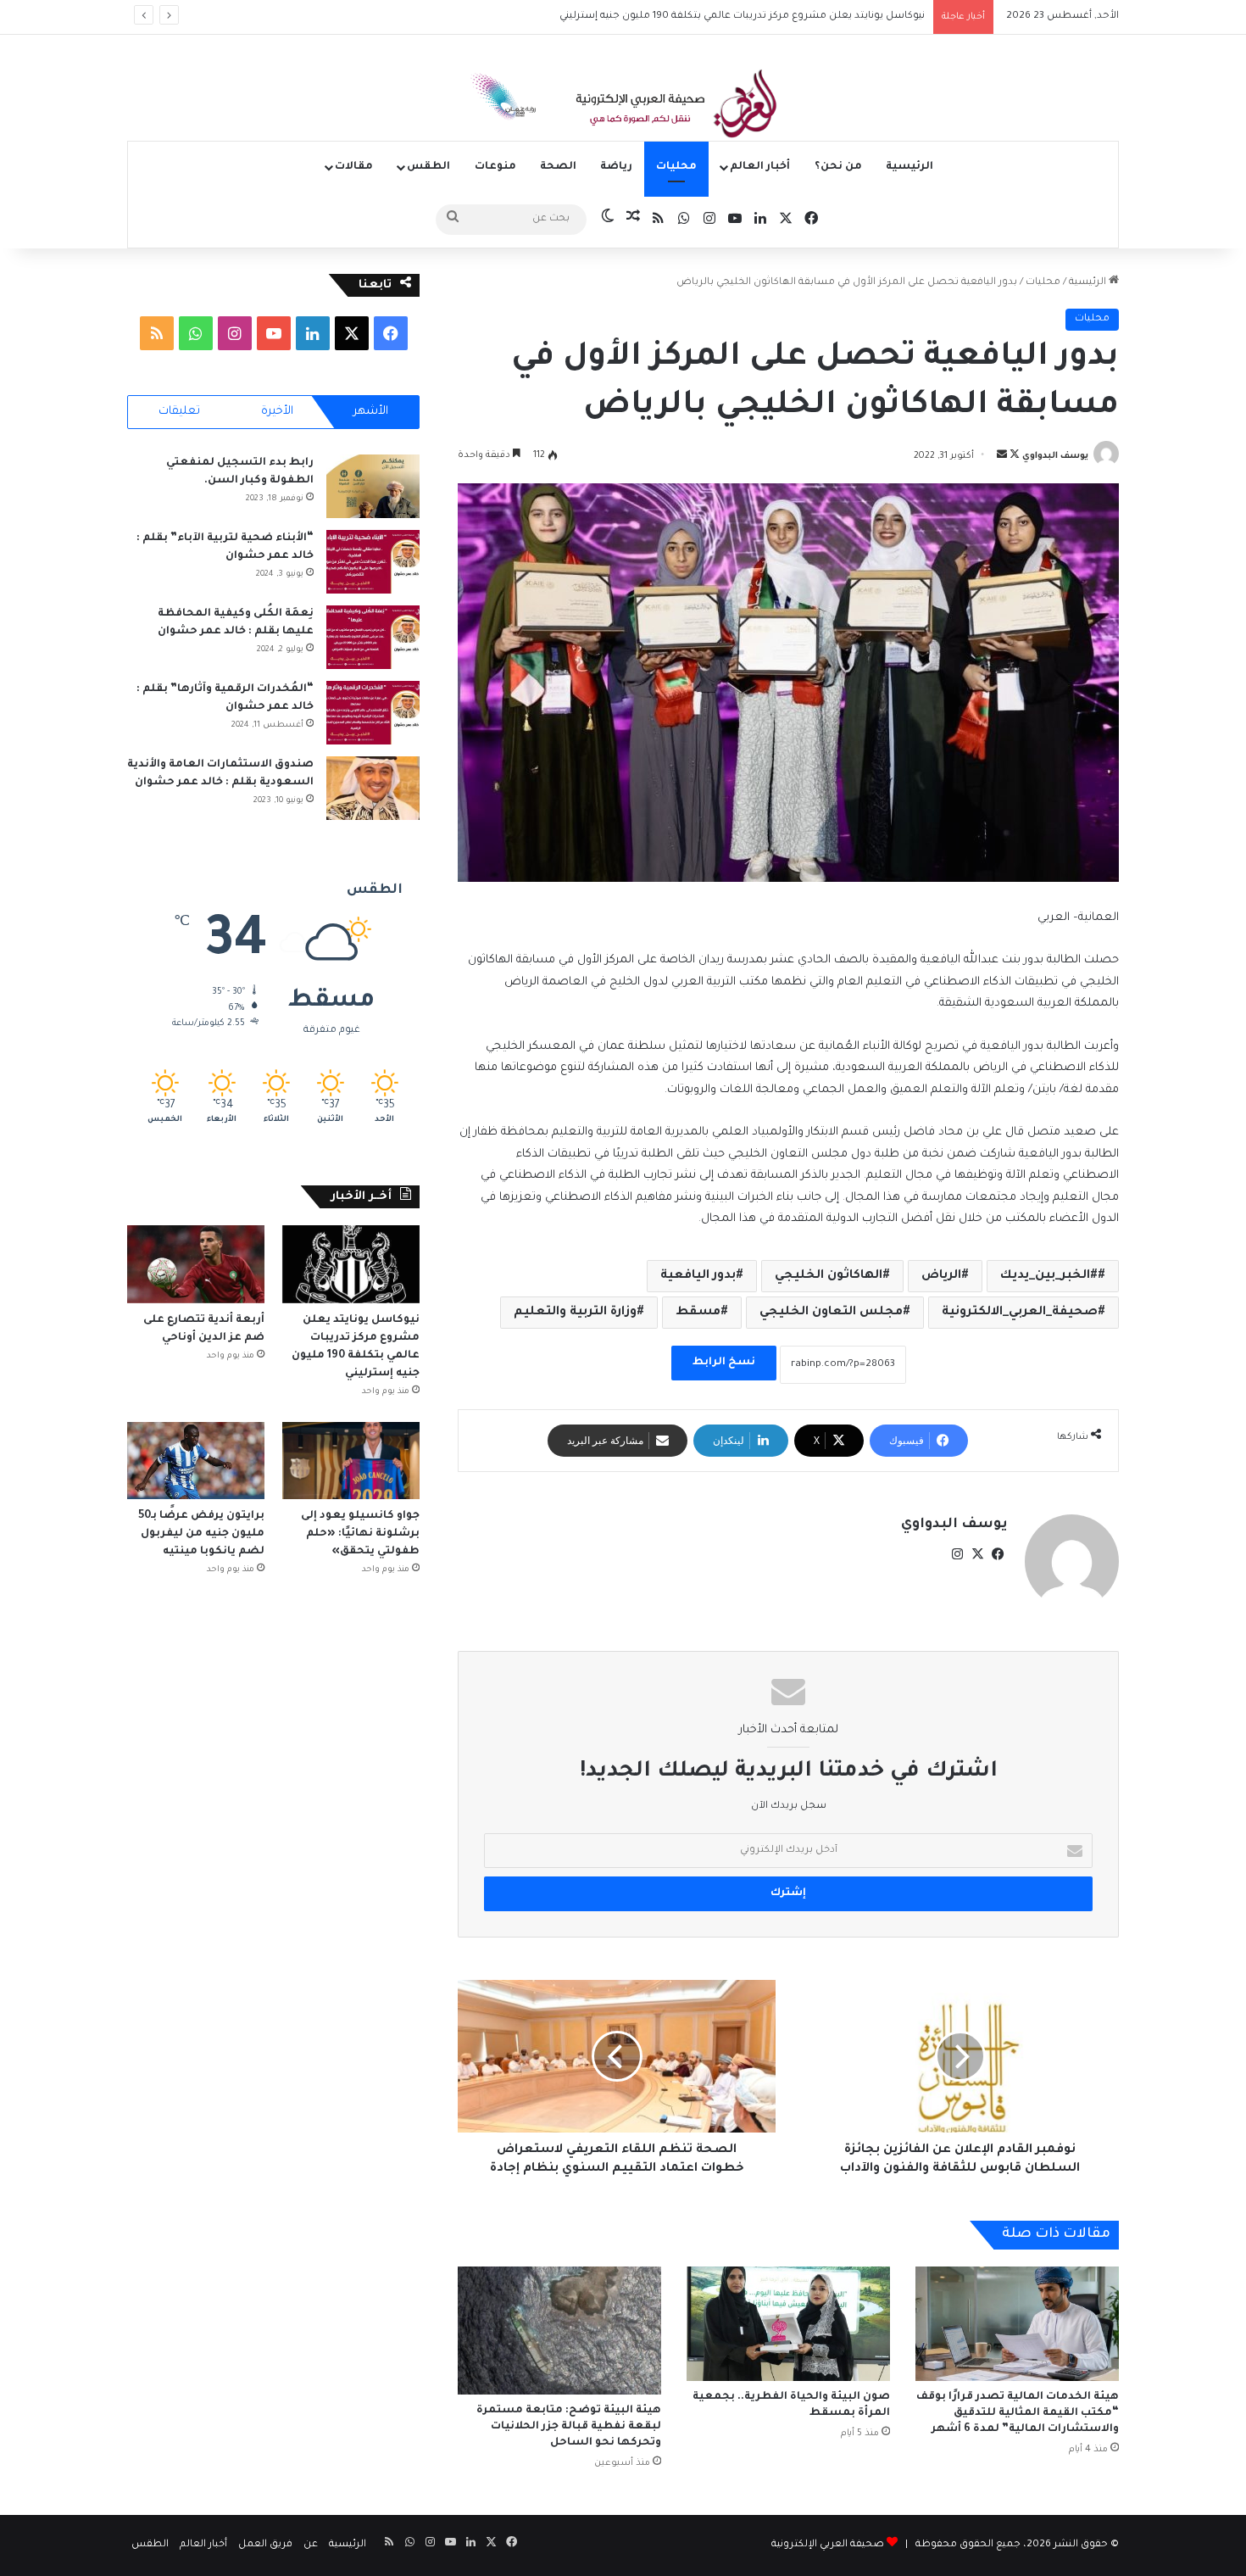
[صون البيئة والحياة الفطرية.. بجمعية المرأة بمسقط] (788, 2324)
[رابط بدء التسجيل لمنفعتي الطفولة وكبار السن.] (373, 486)
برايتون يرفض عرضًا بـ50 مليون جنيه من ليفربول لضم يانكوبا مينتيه (201, 1534)
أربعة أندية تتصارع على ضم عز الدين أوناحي (830, 17)
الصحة (558, 167)
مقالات (354, 167)
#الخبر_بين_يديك (1049, 1276)
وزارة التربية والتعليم (575, 1313)
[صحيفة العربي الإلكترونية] (623, 107)
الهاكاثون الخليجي (829, 1276)
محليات (676, 167)
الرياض (941, 1276)
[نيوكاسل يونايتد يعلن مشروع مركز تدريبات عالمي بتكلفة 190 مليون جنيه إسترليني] (351, 1264)
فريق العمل (265, 2545)
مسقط (698, 1313)
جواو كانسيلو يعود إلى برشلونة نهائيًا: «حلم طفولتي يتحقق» (360, 1534)
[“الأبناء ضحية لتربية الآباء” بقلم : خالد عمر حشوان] (373, 562)
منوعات (495, 167)
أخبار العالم (760, 167)
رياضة (616, 167)
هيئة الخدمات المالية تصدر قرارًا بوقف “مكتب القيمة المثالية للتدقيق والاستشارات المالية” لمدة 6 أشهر (1018, 2413)
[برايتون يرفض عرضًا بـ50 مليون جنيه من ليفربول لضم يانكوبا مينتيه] (196, 1461)
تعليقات (179, 412)
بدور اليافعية (698, 1276)
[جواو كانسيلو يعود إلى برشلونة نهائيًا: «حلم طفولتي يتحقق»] (351, 1461)
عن (311, 2545)
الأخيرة (277, 412)
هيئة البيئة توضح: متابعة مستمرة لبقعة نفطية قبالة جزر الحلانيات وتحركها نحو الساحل (569, 2427)
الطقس (428, 167)
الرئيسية (909, 167)
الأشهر (371, 412)
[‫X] (977, 1554)
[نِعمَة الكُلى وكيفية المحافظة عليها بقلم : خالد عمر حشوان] (373, 637)
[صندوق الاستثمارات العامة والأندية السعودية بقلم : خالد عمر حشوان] (373, 788)
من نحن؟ (838, 167)
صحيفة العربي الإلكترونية (828, 2545)
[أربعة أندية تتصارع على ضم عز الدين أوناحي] (196, 1264)
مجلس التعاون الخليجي (831, 1313)
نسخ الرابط (724, 1363)
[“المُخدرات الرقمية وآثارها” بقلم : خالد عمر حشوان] (373, 713)
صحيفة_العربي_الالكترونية (1020, 1313)
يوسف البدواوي (1055, 456)
